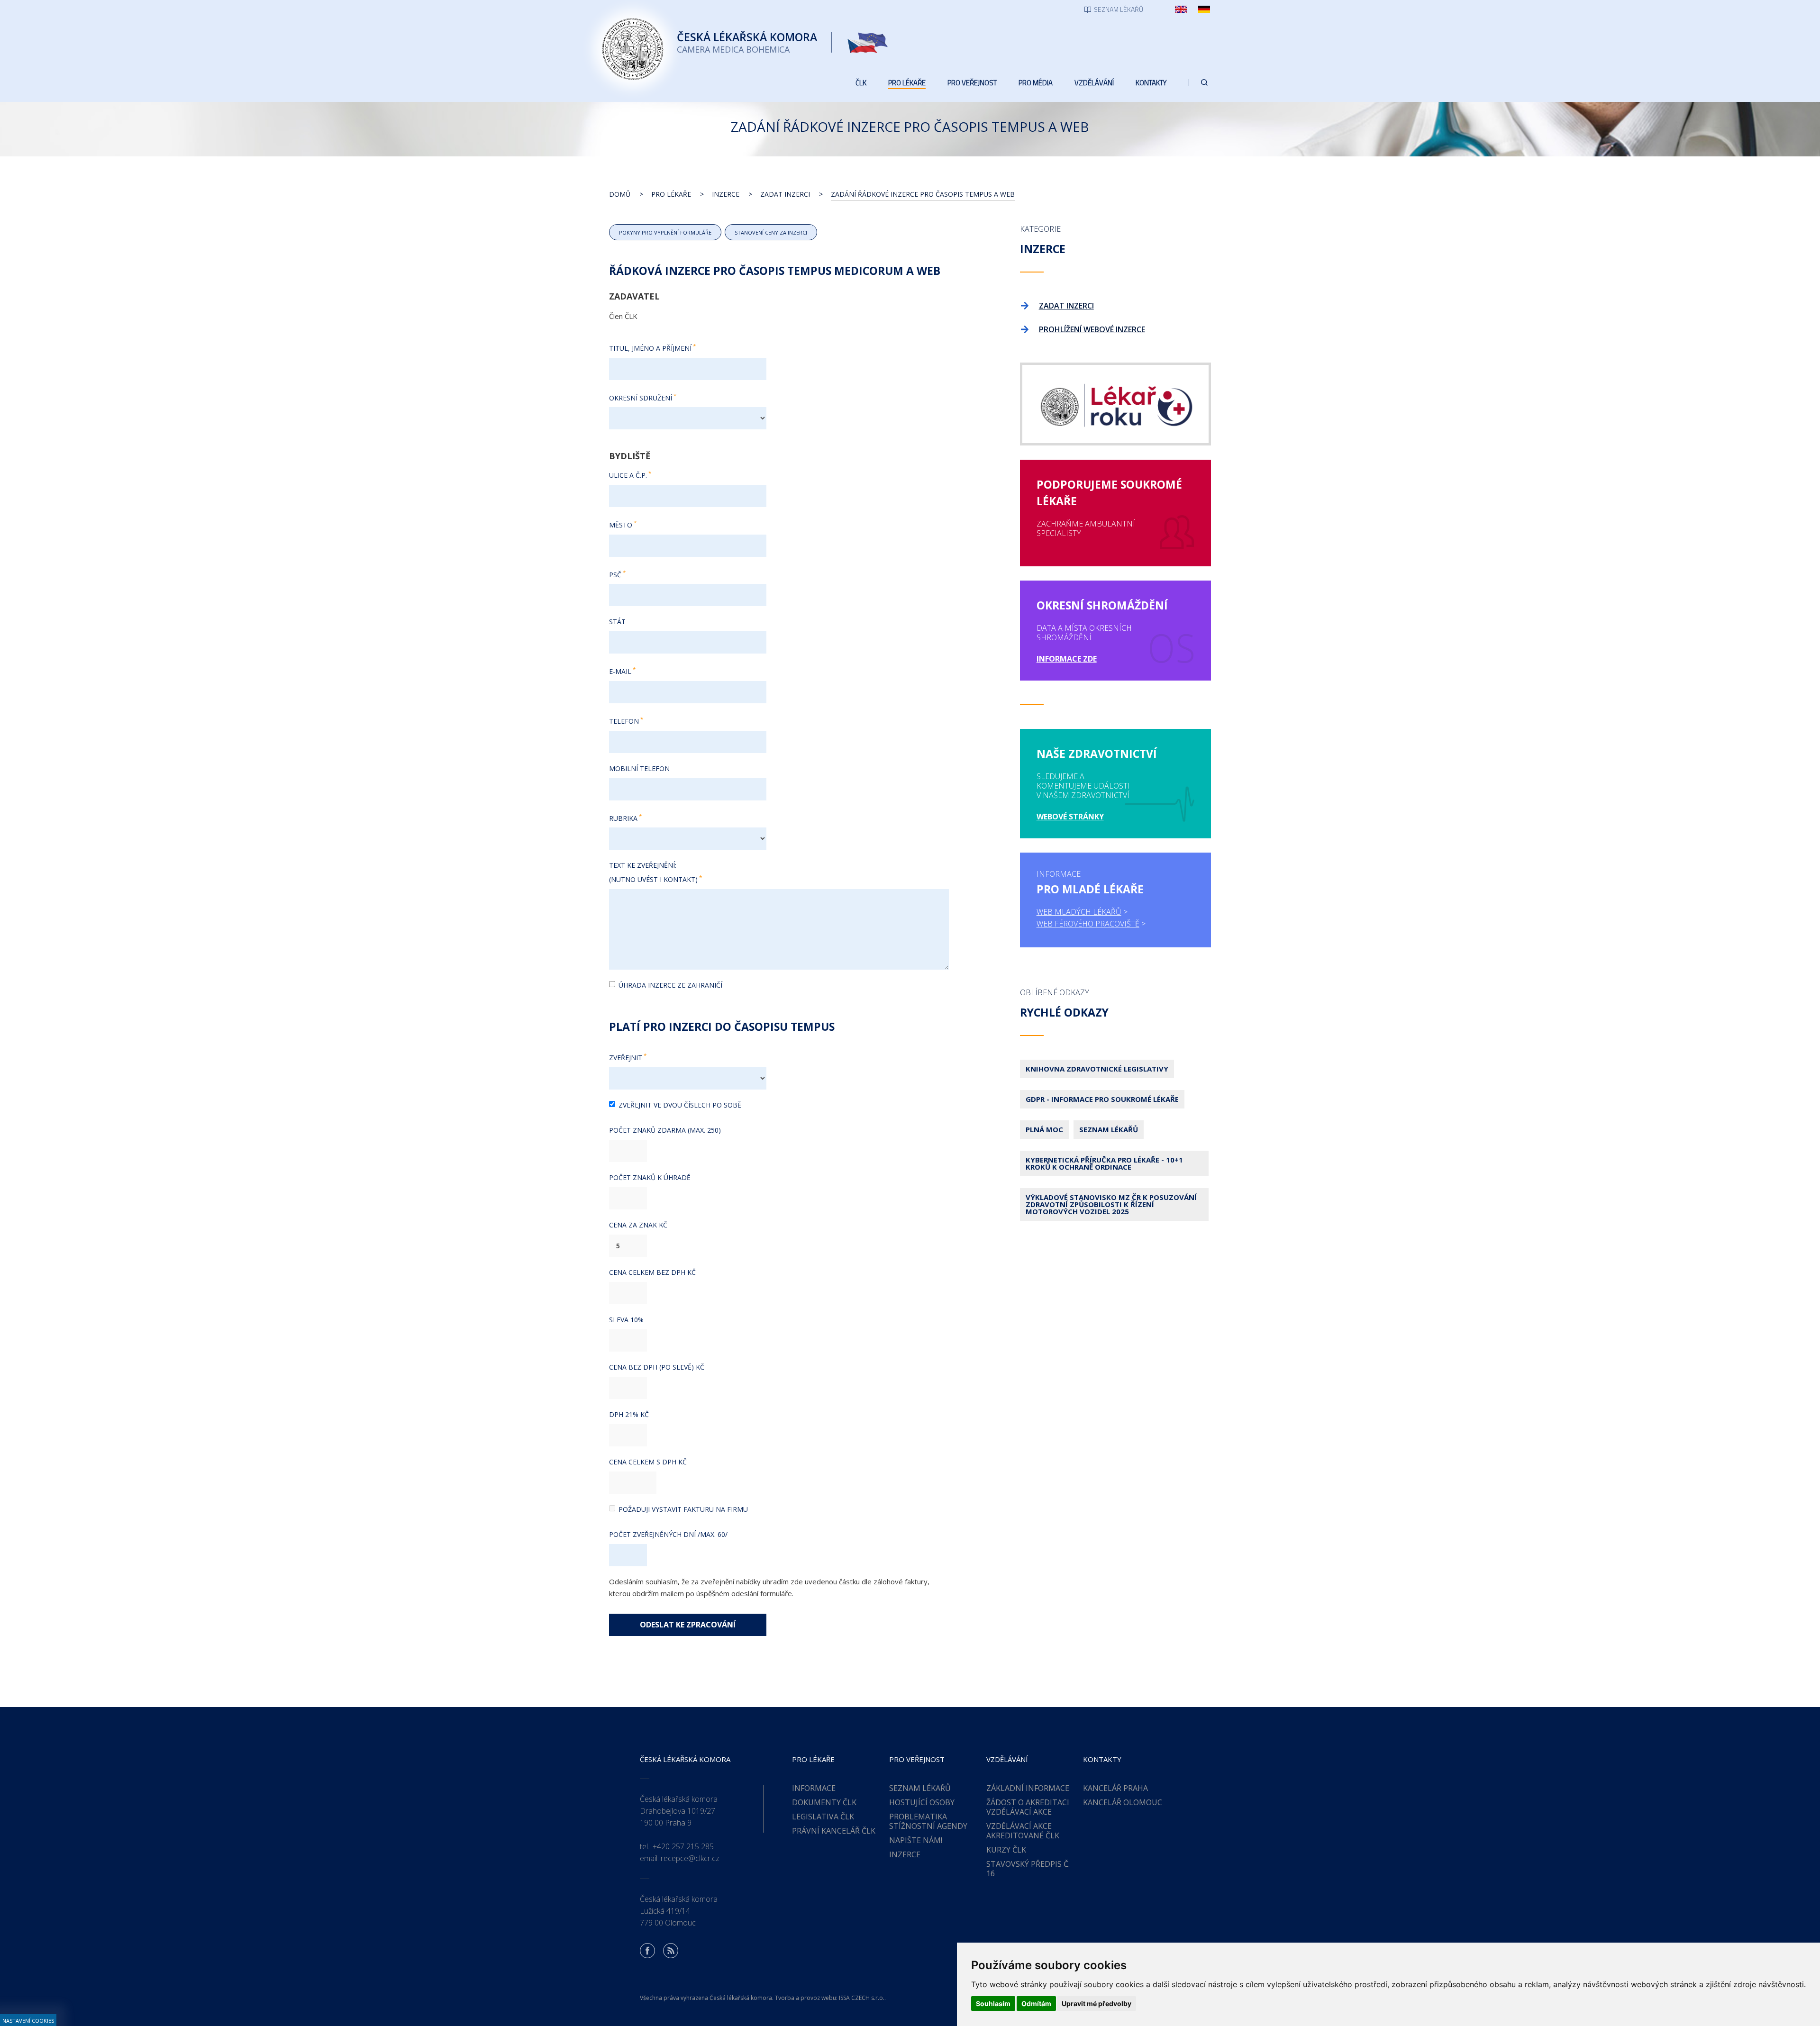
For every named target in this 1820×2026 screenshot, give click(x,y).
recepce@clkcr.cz (690, 1858)
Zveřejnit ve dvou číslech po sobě (680, 1105)
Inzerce (726, 194)
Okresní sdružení (641, 397)
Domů (620, 194)
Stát (617, 622)
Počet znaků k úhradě (650, 1177)
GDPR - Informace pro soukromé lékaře (1102, 1099)
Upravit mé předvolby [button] (1097, 2003)
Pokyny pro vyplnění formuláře (665, 232)
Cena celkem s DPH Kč (648, 1462)
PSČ (615, 574)
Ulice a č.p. (628, 475)
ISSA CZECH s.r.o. (862, 1998)
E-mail (620, 671)
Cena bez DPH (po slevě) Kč (657, 1367)
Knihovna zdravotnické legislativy (1097, 1069)
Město (621, 525)
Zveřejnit (626, 1058)
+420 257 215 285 (683, 1846)
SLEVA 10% (626, 1320)
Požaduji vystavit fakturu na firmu (683, 1509)
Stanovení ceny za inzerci (771, 232)
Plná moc (1044, 1129)
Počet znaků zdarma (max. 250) (665, 1130)
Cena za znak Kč (638, 1225)
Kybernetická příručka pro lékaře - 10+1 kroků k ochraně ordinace (1104, 1163)
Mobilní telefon (639, 768)
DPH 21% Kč (629, 1414)
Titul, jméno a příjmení (650, 348)
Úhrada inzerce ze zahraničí (670, 985)
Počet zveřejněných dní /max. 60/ (668, 1534)
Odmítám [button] (1036, 2003)
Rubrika (623, 818)
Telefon (624, 721)
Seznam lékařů (1109, 1129)
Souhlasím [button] (993, 2003)
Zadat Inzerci (785, 194)
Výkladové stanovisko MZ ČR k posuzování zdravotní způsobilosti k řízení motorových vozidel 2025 (1111, 1204)
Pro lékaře (671, 194)
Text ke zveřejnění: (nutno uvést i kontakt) (653, 872)
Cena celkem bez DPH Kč (652, 1272)
